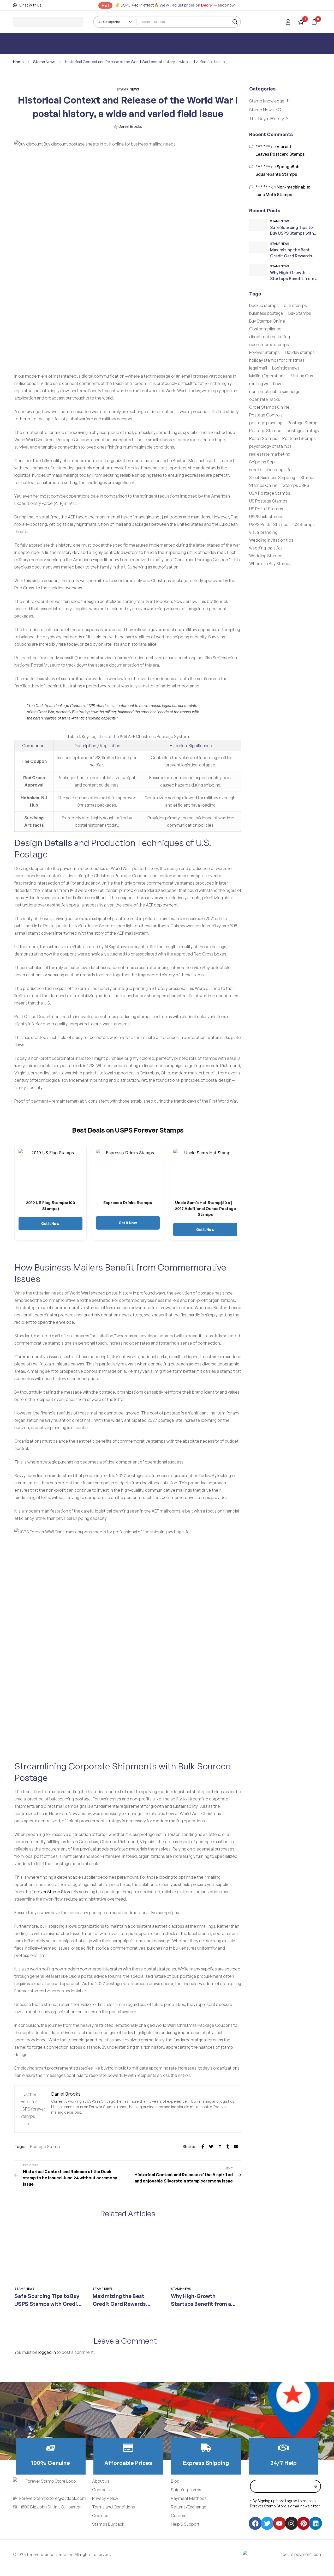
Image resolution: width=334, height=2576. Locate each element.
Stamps (308, 477)
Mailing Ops (302, 376)
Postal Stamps (263, 438)
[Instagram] (291, 2523)
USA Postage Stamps (270, 493)
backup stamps (264, 305)
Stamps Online (263, 485)
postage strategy (303, 431)
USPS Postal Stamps (269, 524)
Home (18, 62)
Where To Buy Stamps (270, 564)
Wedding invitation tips (271, 540)
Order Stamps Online (269, 407)
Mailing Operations (267, 376)
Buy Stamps (300, 313)
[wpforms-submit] (315, 2486)
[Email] (236, 2146)
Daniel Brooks (128, 126)
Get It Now (50, 1224)
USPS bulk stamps (266, 517)
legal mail (258, 368)
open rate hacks (265, 399)
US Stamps (304, 524)
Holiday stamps (300, 352)
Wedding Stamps (266, 556)
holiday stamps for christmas (277, 360)
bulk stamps (295, 305)
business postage (266, 313)
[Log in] (288, 22)
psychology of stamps (270, 446)
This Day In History (267, 119)
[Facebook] (203, 2146)
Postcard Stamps (299, 438)
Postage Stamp (45, 2146)
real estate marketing (270, 454)
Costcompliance (265, 329)
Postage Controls (266, 415)
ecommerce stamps (269, 344)
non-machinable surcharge (275, 391)
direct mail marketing (270, 337)
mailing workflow (265, 384)
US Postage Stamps (268, 501)
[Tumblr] (228, 2146)
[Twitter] (211, 2146)
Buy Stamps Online (267, 321)
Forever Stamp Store (52, 1892)
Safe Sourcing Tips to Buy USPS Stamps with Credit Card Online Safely (47, 2304)
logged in (47, 2352)
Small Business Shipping (272, 477)
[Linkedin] (219, 2146)
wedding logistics (266, 548)
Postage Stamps (265, 431)
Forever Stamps (264, 352)
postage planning (266, 423)
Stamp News (44, 62)
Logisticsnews (286, 368)
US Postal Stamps (266, 509)
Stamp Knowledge (267, 101)
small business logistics (271, 470)
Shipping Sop (262, 462)
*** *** (263, 147)
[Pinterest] (303, 2523)
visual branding (263, 532)
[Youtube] (279, 2523)
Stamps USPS (296, 485)
